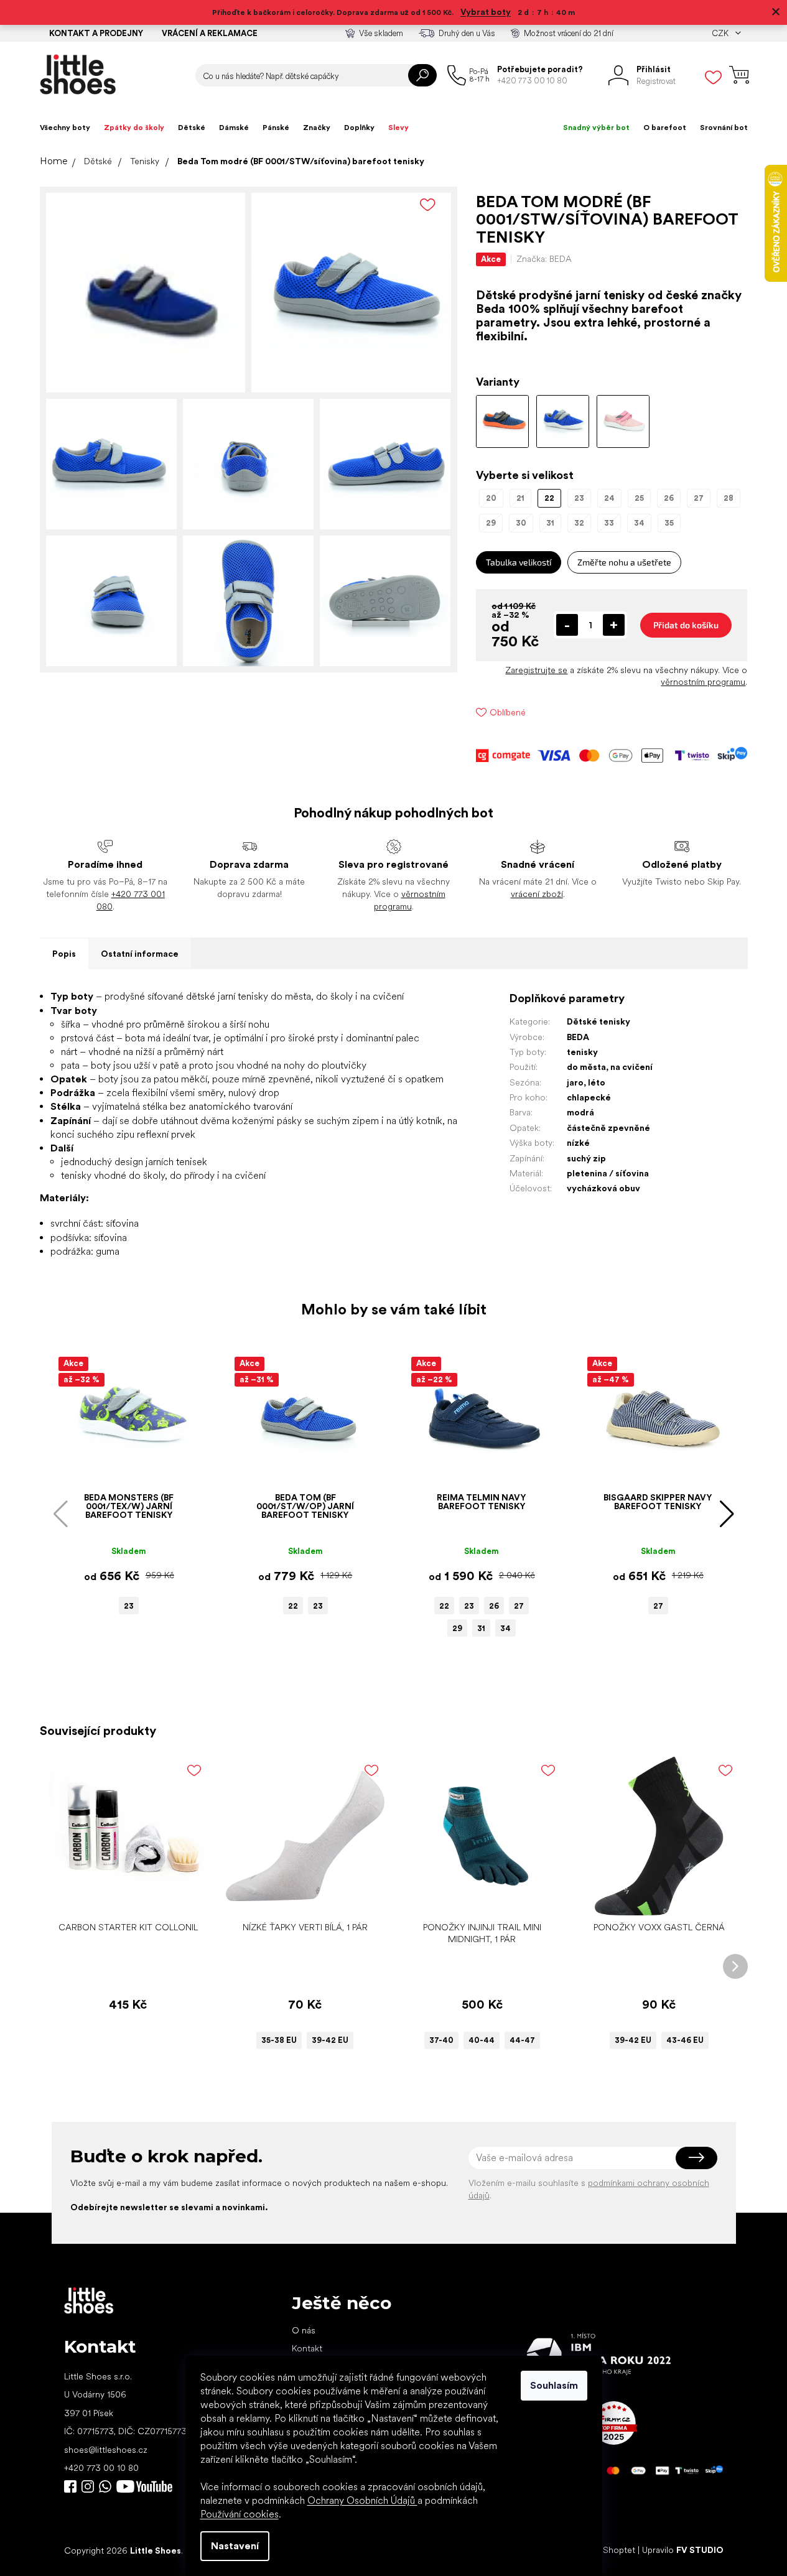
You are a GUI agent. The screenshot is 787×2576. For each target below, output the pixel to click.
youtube (144, 2486)
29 (457, 1628)
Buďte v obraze (70, 2486)
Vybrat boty (486, 12)
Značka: (544, 259)
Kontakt (307, 2348)
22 (293, 1606)
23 (129, 1606)
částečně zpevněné (608, 1128)
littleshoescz (88, 2486)
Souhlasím (554, 2385)
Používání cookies (240, 2514)
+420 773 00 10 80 (101, 2468)
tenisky (582, 1052)
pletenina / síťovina (608, 1173)
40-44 (482, 2040)
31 (481, 1628)
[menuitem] (65, 128)
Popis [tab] (64, 954)
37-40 (441, 2040)
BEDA (578, 1037)
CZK (721, 33)
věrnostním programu (703, 682)
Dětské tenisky (598, 1021)
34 (505, 1628)
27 (519, 1606)
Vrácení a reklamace (210, 33)
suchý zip (586, 1158)
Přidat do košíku (686, 625)
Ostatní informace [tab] (140, 954)
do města (586, 1067)
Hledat (422, 75)
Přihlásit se (696, 2158)
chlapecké (589, 1097)
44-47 (522, 2040)
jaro (575, 1082)
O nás (304, 2330)
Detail (299, 1896)
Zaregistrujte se (536, 670)
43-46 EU (685, 2040)
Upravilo (683, 2550)
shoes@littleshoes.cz (106, 2450)
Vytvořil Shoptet (603, 2550)
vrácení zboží (537, 894)
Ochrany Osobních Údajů (362, 2500)
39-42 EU (330, 2040)
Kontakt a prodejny (96, 33)
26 (494, 1606)
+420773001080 (108, 2486)
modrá (580, 1112)
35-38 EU (279, 2040)
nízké (578, 1143)
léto (597, 1082)
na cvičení (631, 1067)
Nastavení (235, 2546)
